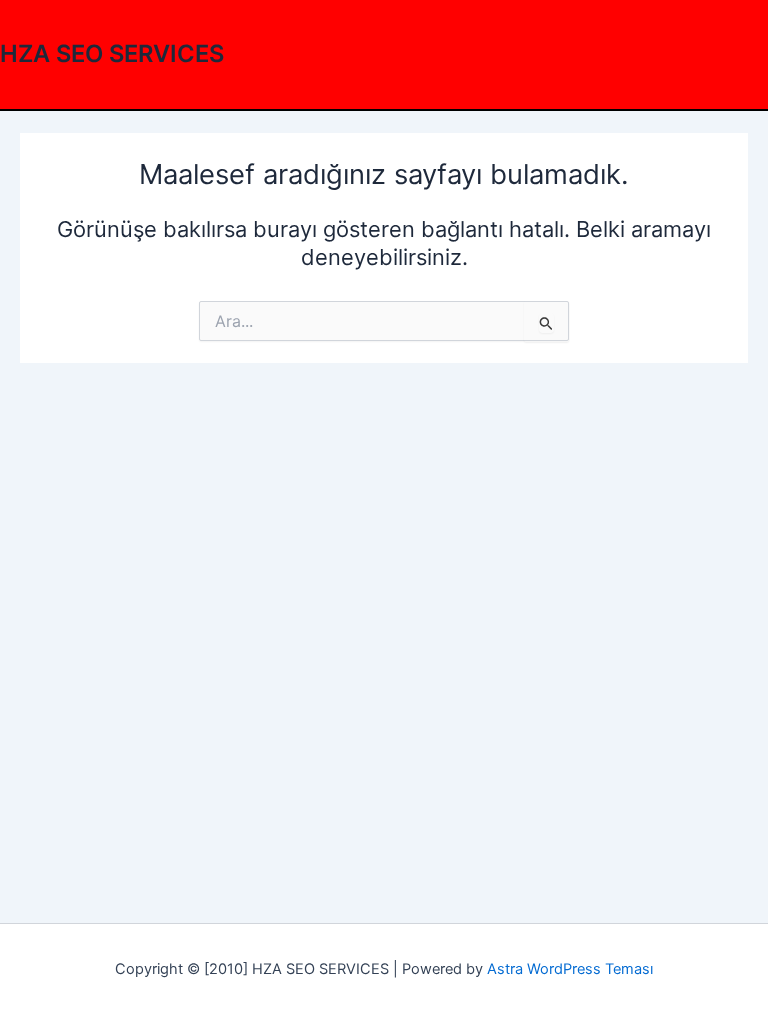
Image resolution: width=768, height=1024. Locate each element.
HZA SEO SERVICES (112, 53)
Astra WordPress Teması (570, 969)
